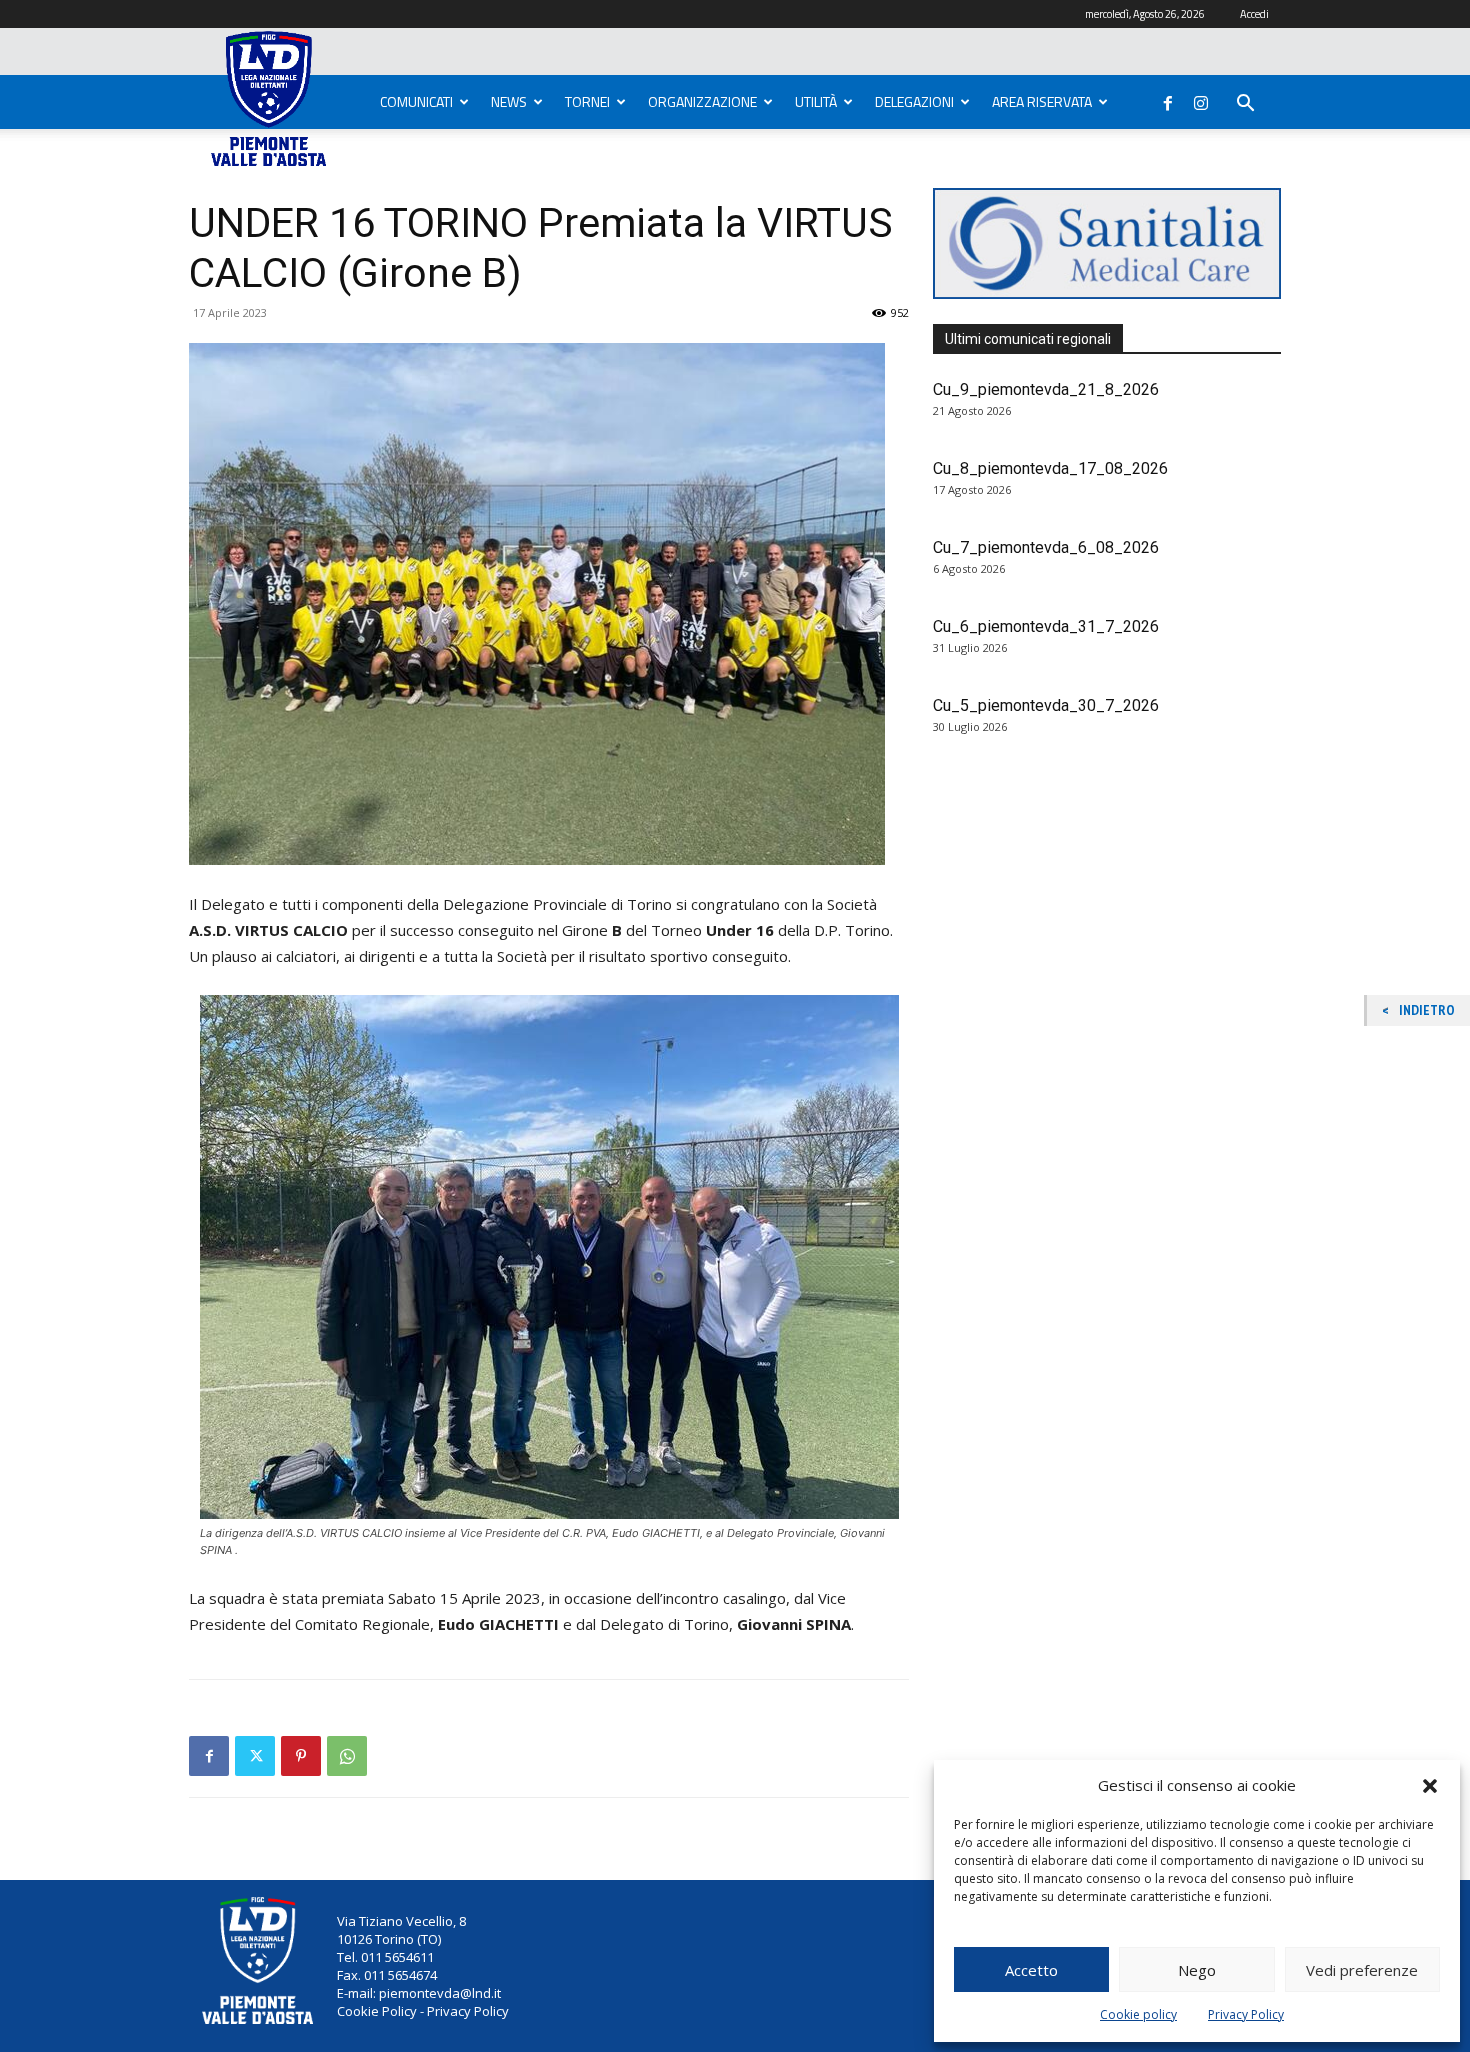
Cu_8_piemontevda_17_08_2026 (1050, 468)
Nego (1197, 1970)
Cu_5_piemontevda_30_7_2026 (1046, 705)
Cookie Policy (377, 2011)
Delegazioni (914, 101)
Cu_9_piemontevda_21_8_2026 (1046, 389)
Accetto (1031, 1970)
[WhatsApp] (347, 1756)
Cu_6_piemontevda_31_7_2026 (1046, 626)
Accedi (1254, 14)
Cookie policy (1138, 2014)
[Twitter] (255, 1756)
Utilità (816, 101)
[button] (1430, 1786)
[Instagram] (1201, 99)
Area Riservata (1042, 101)
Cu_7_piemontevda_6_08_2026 (1046, 547)
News (509, 101)
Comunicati (416, 101)
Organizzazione (702, 101)
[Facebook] (1168, 99)
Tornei (587, 101)
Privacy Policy (1246, 2014)
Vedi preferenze (1362, 1970)
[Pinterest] (301, 1756)
